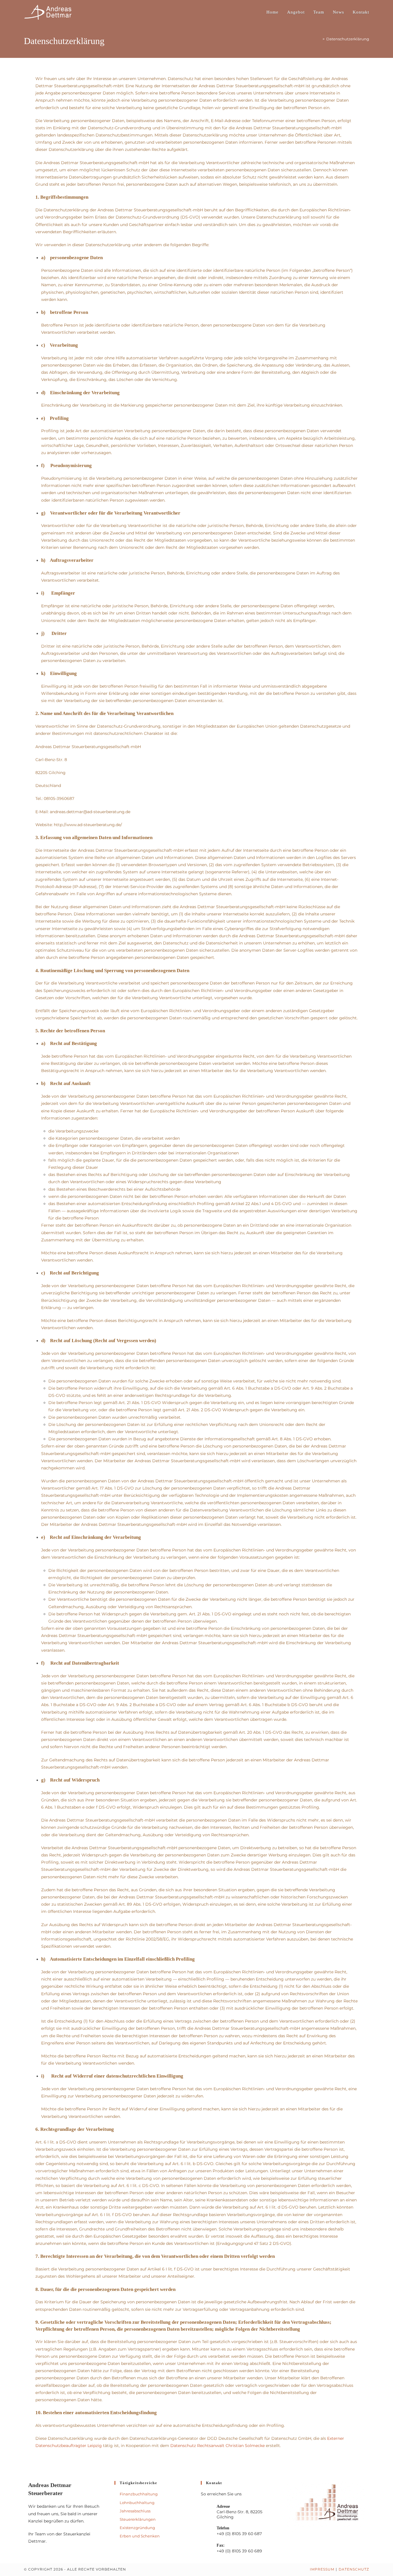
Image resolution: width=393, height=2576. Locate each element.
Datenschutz (354, 2569)
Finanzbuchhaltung (139, 2494)
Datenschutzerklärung (348, 39)
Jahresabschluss (135, 2511)
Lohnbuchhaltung (137, 2503)
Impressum (322, 2569)
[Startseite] (319, 39)
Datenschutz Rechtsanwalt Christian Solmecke (218, 2446)
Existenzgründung (137, 2528)
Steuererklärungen (138, 2519)
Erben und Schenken (140, 2536)
